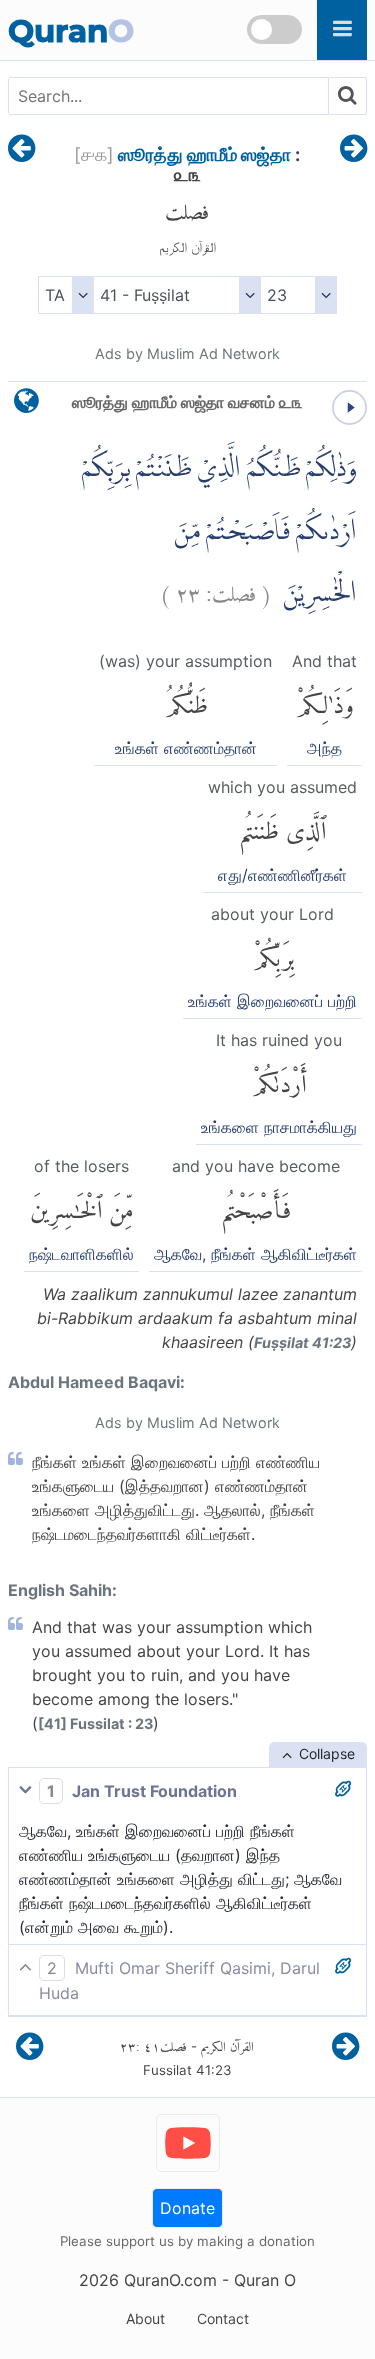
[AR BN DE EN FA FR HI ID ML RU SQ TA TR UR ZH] (65, 295)
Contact (223, 2318)
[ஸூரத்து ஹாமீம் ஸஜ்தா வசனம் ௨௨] (21, 150)
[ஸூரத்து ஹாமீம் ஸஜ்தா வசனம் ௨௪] (353, 150)
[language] (26, 405)
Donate (187, 2208)
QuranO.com (170, 2280)
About (145, 2318)
